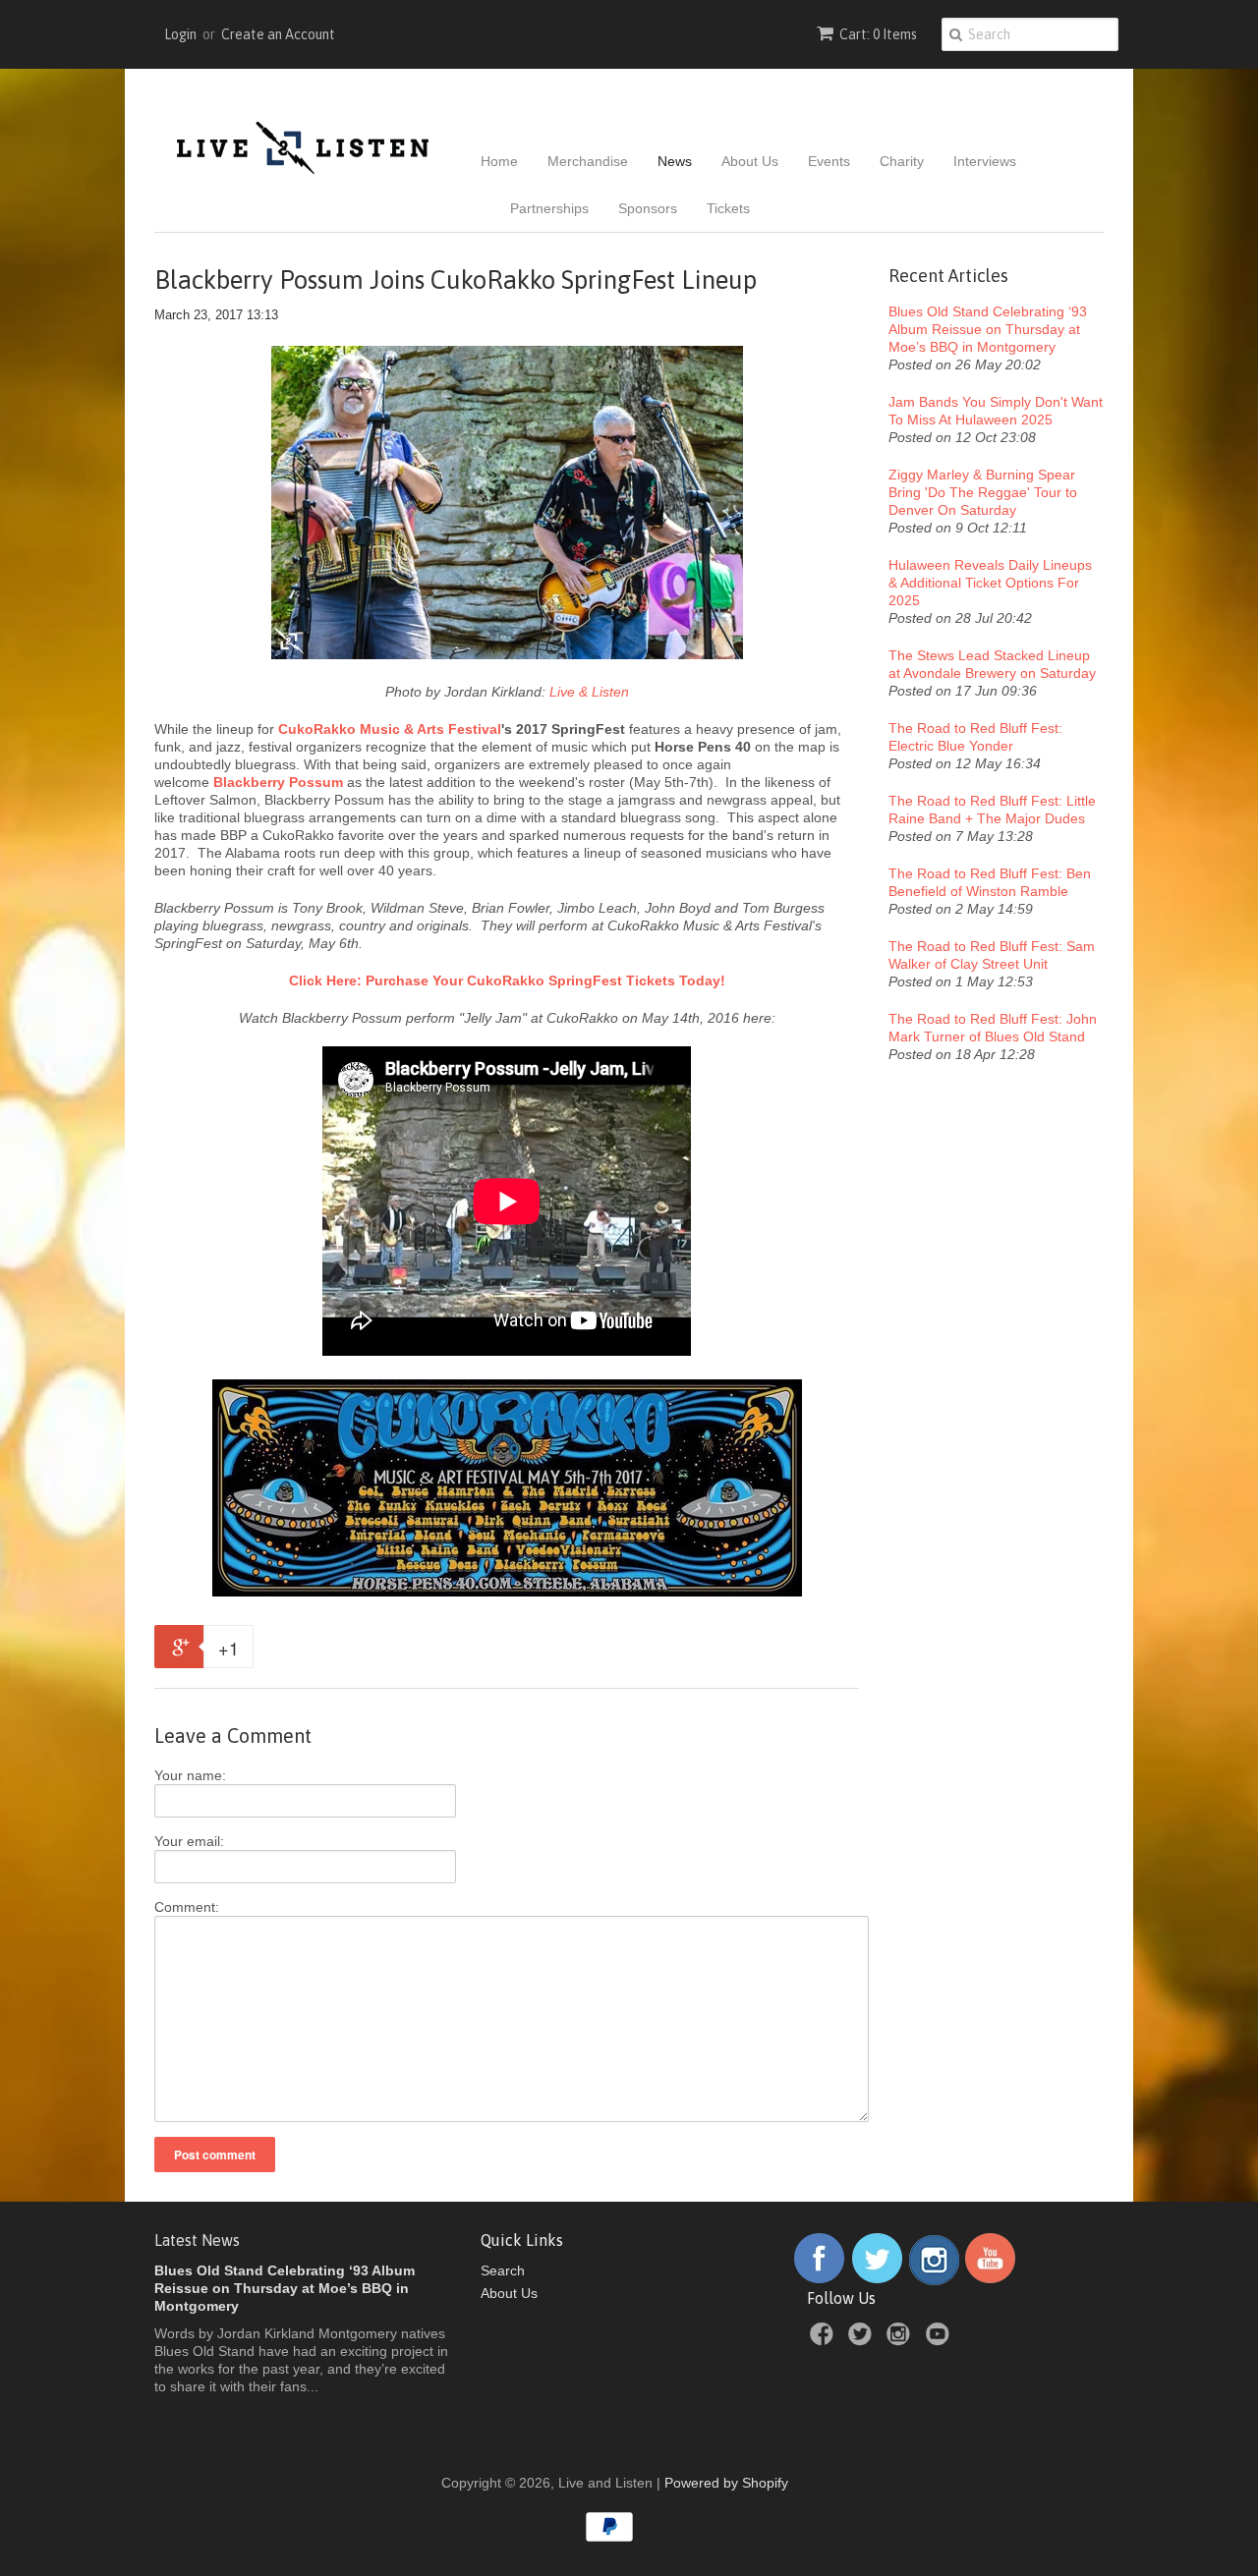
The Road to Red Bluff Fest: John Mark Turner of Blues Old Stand (993, 1028)
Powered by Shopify (726, 2483)
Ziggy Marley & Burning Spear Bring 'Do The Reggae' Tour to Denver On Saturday (983, 492)
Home (499, 161)
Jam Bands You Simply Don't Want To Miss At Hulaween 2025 (996, 411)
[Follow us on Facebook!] (819, 2280)
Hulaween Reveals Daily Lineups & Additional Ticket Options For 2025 (990, 583)
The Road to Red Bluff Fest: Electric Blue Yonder (975, 737)
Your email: (189, 1841)
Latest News (197, 2240)
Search (503, 2270)
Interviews (985, 161)
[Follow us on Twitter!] (878, 2280)
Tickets (728, 208)
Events (829, 161)
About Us (750, 161)
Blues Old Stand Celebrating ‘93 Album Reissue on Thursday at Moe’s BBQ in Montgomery (988, 329)
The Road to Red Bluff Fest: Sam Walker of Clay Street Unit (992, 955)
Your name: (190, 1775)
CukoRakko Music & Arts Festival (390, 729)
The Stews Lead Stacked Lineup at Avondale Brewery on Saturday (992, 664)
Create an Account (278, 34)
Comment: (187, 1907)
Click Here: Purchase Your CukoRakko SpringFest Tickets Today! (507, 980)
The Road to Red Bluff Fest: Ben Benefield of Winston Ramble (990, 882)
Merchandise (588, 161)
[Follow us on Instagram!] (934, 2280)
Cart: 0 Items (878, 34)
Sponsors (648, 208)
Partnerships (549, 208)
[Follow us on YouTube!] (990, 2280)
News (675, 161)
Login (180, 34)
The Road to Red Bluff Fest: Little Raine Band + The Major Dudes (992, 810)
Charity (902, 161)
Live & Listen (589, 692)
